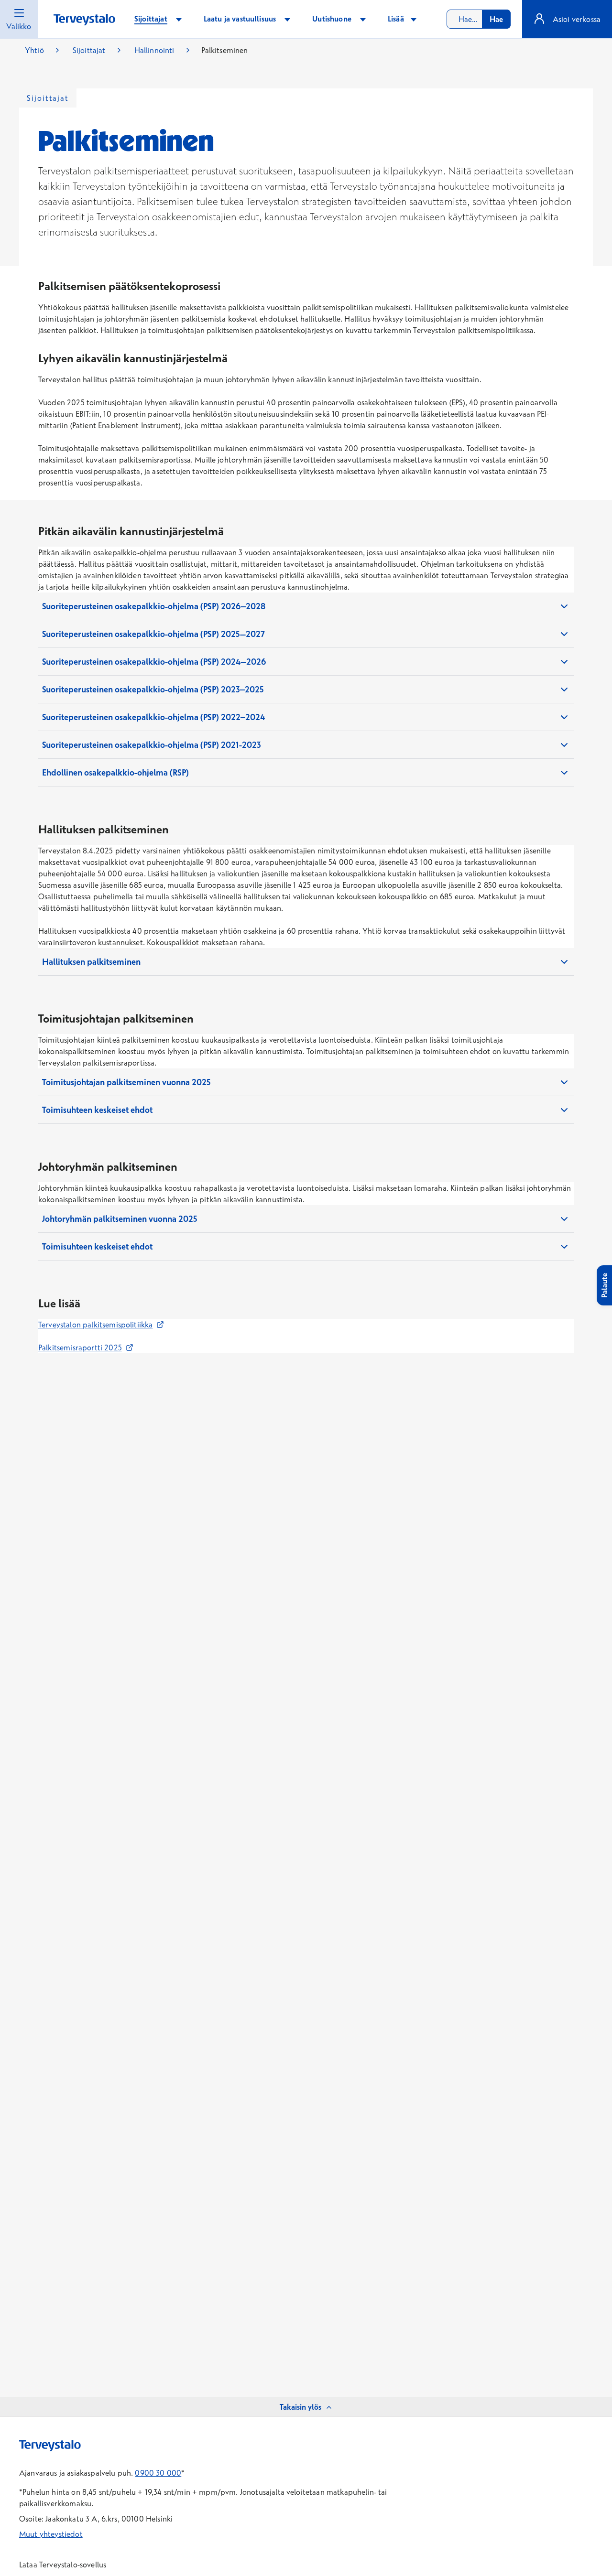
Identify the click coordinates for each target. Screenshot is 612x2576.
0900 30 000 (158, 2473)
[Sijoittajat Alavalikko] (179, 19)
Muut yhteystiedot (51, 2534)
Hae (496, 19)
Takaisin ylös (301, 2407)
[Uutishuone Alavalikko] (363, 19)
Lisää (397, 19)
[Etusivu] (84, 20)
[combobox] (479, 19)
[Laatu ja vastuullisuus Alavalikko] (287, 19)
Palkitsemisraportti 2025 (86, 1347)
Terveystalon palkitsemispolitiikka (101, 1325)
